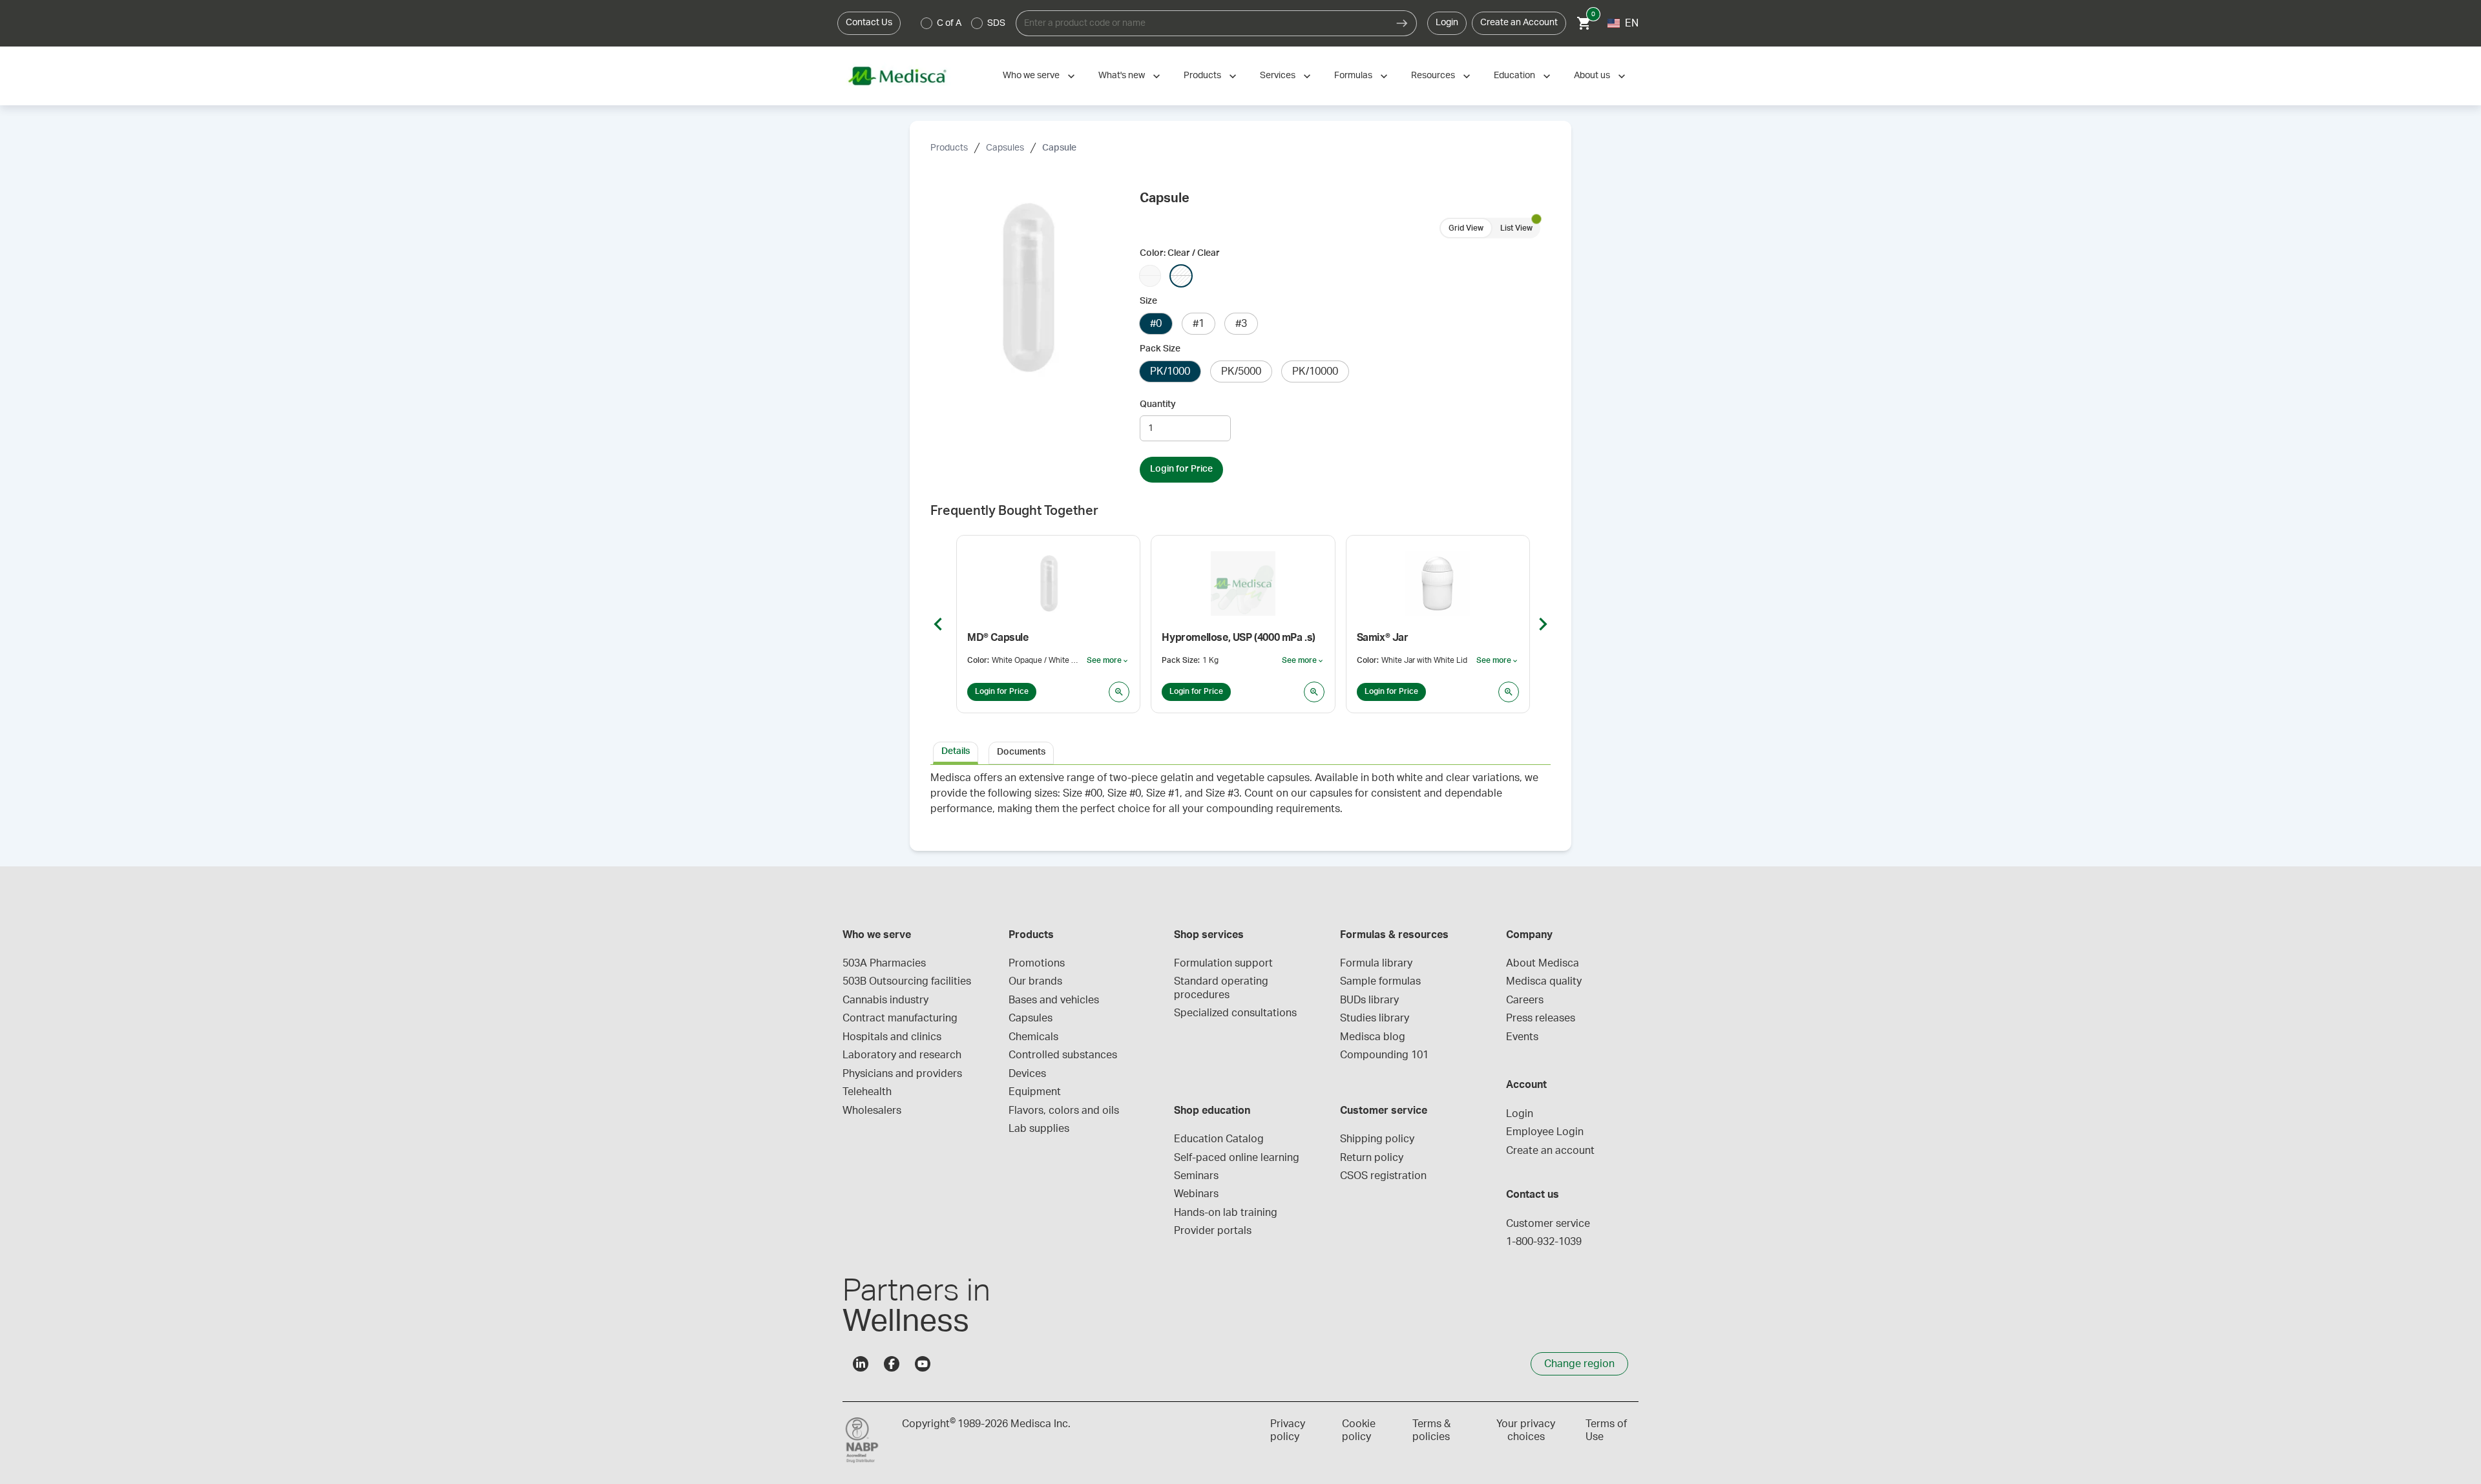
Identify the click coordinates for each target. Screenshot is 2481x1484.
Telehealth (867, 1092)
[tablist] (1240, 752)
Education (1514, 76)
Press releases (1541, 1018)
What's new (1122, 76)
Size (1148, 301)
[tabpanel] (1240, 800)
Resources (1433, 76)
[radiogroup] (963, 23)
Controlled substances (1063, 1055)
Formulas (1353, 76)
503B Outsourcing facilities (907, 981)
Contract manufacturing (900, 1018)
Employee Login (1545, 1132)
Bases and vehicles (1054, 1000)
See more (1108, 661)
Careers (1525, 1000)
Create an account (1550, 1151)
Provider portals (1213, 1231)
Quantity (1158, 404)
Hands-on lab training (1226, 1213)
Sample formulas (1380, 981)
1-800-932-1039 (1544, 1242)
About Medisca (1543, 963)
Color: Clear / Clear (1180, 253)
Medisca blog (1373, 1037)
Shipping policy (1377, 1139)
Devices (1027, 1074)
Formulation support (1223, 963)
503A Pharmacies (884, 963)
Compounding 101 (1384, 1055)
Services (1278, 76)
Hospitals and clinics (892, 1037)
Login (1447, 23)
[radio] (926, 23)
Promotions (1037, 963)
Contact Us (869, 23)
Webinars (1196, 1194)
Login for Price (1181, 469)
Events (1522, 1037)
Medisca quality (1544, 981)
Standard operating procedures (1222, 988)
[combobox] (1202, 23)
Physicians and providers (902, 1074)
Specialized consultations (1235, 1013)
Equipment (1035, 1092)
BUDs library (1369, 1000)
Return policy (1372, 1158)
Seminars (1196, 1176)
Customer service (1548, 1224)
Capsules (1005, 148)
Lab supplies (1039, 1129)
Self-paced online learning (1237, 1158)
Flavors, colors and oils (1064, 1111)
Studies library (1375, 1018)
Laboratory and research (902, 1055)
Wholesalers (872, 1111)
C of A (949, 23)
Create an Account (1519, 23)
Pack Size (1160, 349)
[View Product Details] (1119, 692)
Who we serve (1031, 76)
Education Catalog (1219, 1139)
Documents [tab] (1021, 752)
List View (1516, 228)
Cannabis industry (885, 1000)
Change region (1579, 1364)
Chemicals (1033, 1037)
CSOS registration (1383, 1176)
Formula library (1376, 963)
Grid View (1466, 228)
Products (1202, 76)
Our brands (1035, 981)
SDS (996, 23)
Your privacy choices (1526, 1430)
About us (1592, 76)
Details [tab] (956, 751)
